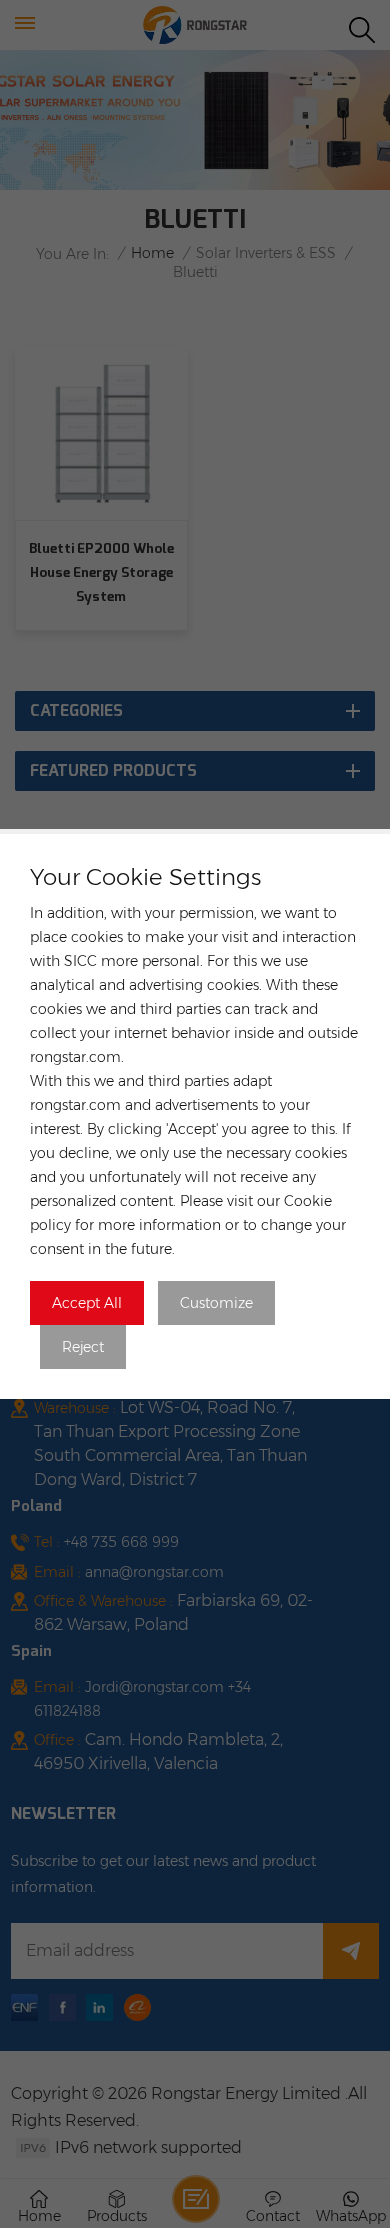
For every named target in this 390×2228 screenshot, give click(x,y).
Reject (83, 1347)
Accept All (87, 1303)
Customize (216, 1303)
